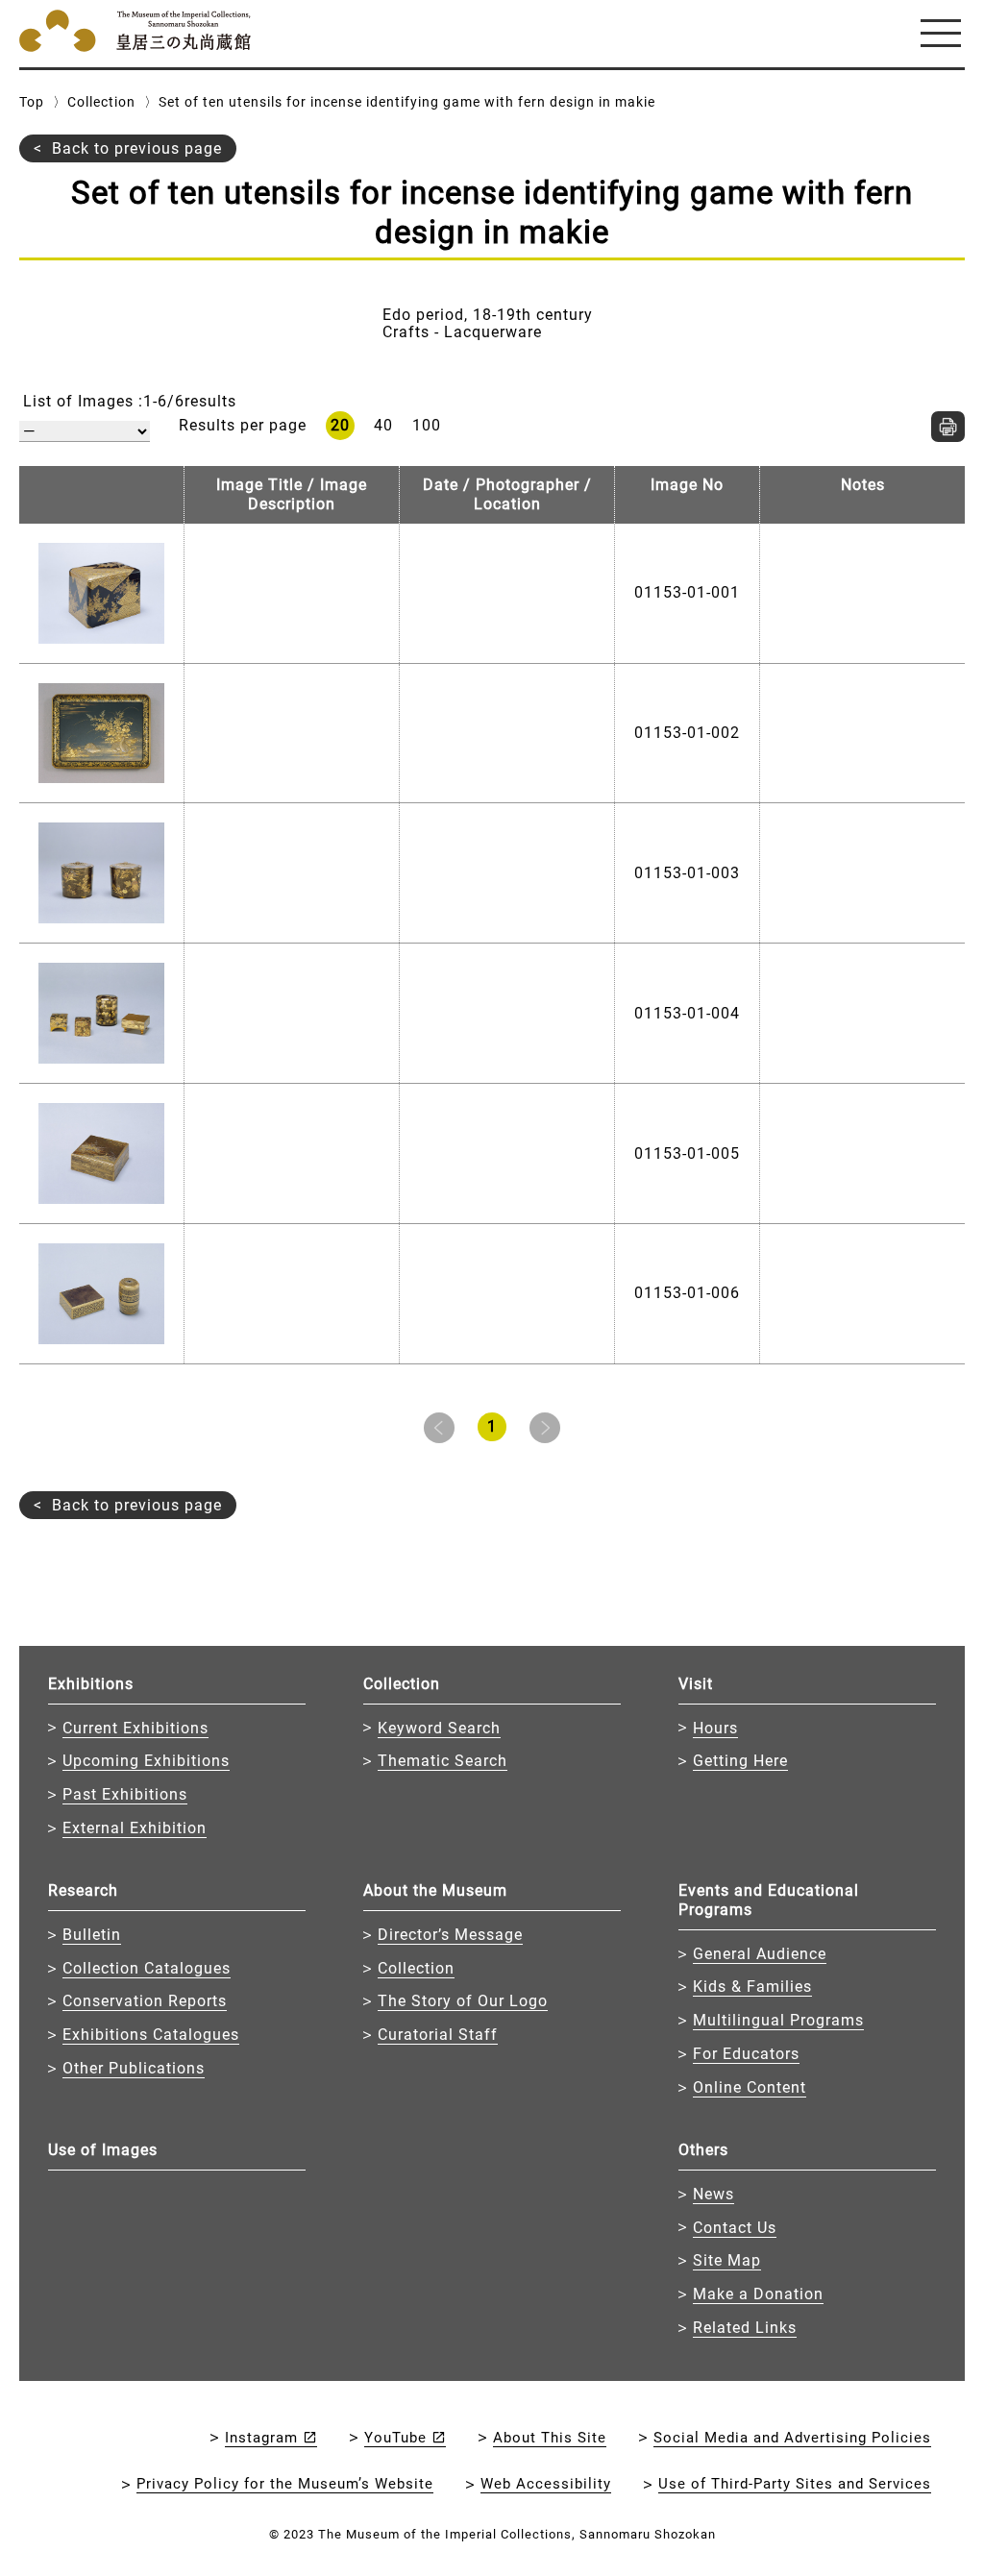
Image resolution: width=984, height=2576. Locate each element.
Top (32, 102)
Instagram (261, 2438)
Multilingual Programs (778, 2020)
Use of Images (103, 2150)
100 (427, 425)
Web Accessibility (546, 2484)
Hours (715, 1728)
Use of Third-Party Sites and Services (795, 2484)
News (713, 2194)
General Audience (760, 1954)
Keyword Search (439, 1728)
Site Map (727, 2260)
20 (340, 425)
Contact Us (735, 2228)
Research (83, 1890)
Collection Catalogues (147, 1968)
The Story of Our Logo (463, 2001)
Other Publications (134, 2068)
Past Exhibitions (125, 1794)
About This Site (550, 2438)
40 (383, 425)
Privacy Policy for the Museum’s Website (285, 2484)
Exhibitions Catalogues (151, 2035)
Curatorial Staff (438, 2035)
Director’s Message (450, 1935)
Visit (696, 1684)
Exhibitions (91, 1684)
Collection (101, 102)
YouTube (395, 2438)
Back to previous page (137, 148)
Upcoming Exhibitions (146, 1761)
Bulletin (92, 1935)
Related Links (745, 2328)
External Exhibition (135, 1828)
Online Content (750, 2087)
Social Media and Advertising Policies (792, 2438)
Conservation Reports (145, 2001)
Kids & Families (752, 1987)
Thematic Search (443, 1761)
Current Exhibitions (135, 1728)
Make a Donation (758, 2294)
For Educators (746, 2054)
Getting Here (740, 1761)
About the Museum (435, 1890)
